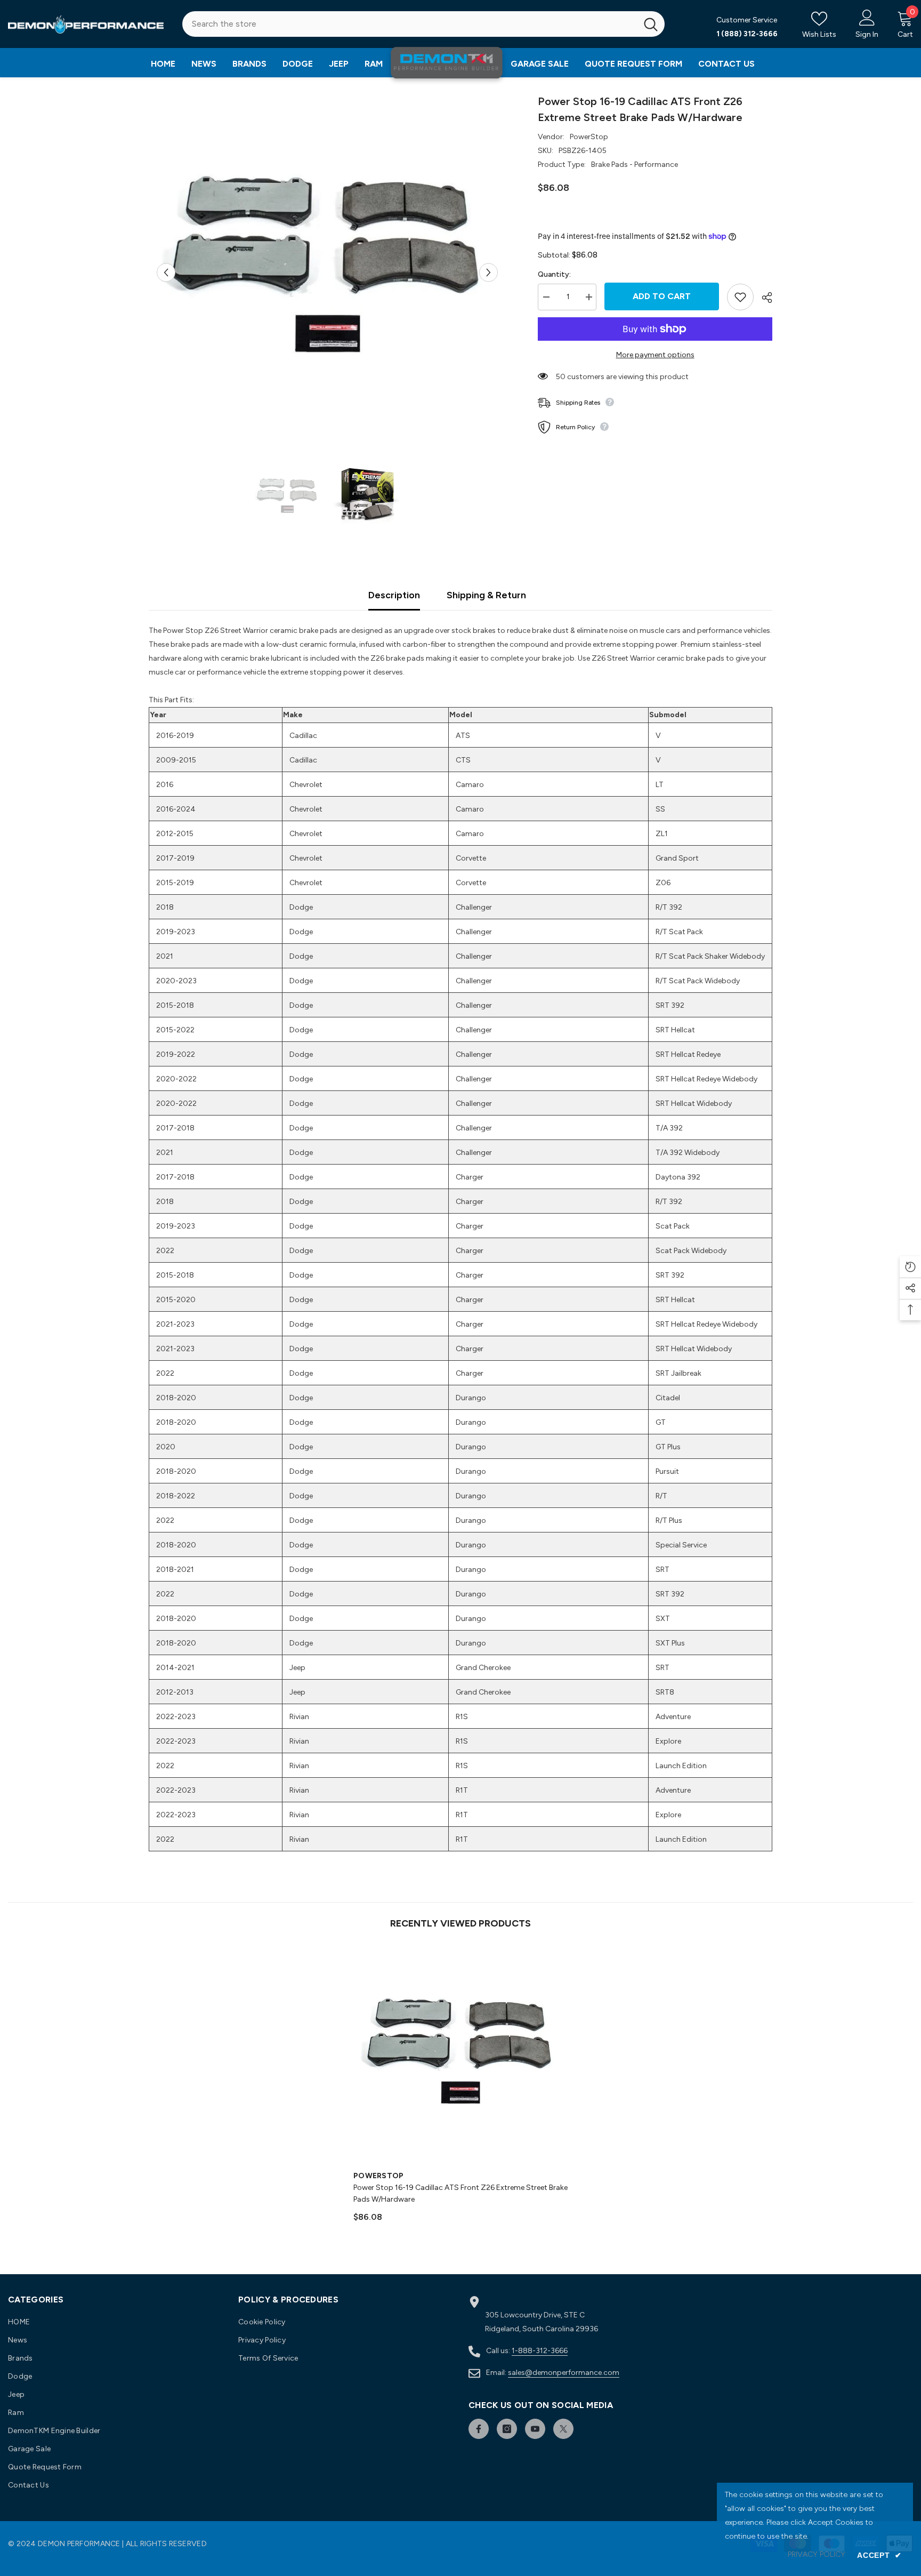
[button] (166, 272)
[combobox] (410, 24)
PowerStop (589, 137)
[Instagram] (507, 2429)
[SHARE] (763, 298)
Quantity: (554, 274)
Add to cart (662, 296)
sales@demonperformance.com (564, 2373)
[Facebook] (479, 2429)
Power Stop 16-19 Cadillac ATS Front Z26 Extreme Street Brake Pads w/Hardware (461, 2193)
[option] (328, 272)
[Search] (423, 24)
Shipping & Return (486, 595)
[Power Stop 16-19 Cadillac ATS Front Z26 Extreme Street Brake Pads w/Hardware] (461, 2056)
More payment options (655, 355)
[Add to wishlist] (740, 297)
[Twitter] (563, 2429)
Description (394, 595)
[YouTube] (535, 2429)
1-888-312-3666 (540, 2351)
